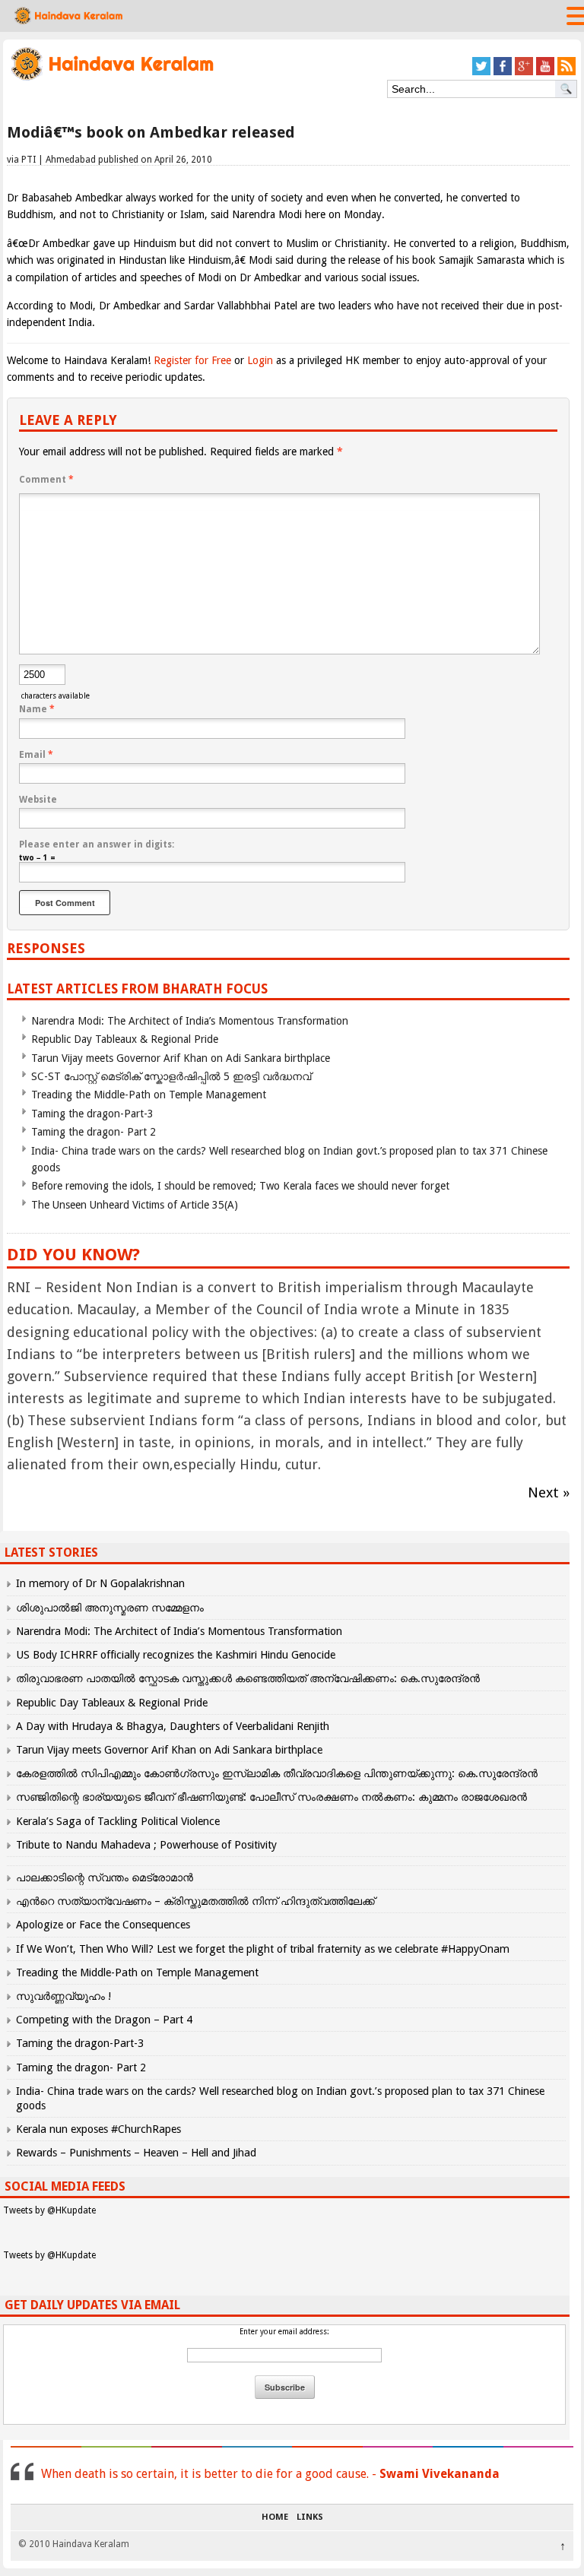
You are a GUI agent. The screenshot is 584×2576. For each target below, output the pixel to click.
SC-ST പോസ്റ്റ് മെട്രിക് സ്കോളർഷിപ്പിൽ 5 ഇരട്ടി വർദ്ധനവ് (171, 1076)
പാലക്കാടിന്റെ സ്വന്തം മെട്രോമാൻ (105, 1877)
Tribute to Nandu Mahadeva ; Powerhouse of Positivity (146, 1845)
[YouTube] (545, 73)
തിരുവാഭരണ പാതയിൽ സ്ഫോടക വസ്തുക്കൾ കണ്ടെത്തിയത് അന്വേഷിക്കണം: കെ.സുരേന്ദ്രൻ (248, 1678)
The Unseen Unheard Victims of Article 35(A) (135, 1205)
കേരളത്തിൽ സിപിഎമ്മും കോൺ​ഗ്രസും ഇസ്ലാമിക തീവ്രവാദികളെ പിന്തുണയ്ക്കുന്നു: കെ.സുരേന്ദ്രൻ (278, 1773)
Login (260, 360)
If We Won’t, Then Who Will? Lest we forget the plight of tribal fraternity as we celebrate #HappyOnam (263, 1949)
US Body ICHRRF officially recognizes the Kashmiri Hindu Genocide (176, 1655)
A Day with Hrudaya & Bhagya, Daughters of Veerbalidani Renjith (173, 1726)
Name (37, 709)
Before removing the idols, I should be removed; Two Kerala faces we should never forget (240, 1186)
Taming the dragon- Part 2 (94, 1132)
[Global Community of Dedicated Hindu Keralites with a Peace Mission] (111, 79)
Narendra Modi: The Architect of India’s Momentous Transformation (190, 1021)
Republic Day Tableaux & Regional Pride (125, 1039)
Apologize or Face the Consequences (103, 1925)
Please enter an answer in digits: (97, 844)
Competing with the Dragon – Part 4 (104, 2020)
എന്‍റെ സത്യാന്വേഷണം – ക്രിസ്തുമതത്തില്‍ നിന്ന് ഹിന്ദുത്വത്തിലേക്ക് (195, 1901)
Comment (46, 480)
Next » (549, 1492)
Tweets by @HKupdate (49, 2210)
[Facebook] (503, 73)
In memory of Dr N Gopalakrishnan (100, 1583)
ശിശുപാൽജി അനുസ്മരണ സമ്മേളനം (110, 1608)
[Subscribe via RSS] (567, 73)
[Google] (524, 73)
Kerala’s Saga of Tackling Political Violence (118, 1821)
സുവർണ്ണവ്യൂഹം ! (63, 1996)
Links (310, 2517)
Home (275, 2517)
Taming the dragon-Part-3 (92, 1114)
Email (36, 755)
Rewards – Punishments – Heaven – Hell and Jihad (136, 2153)
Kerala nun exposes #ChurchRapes (98, 2129)
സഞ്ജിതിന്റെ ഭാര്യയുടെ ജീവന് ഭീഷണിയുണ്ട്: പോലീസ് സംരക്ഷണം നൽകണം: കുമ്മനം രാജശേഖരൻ (271, 1797)
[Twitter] (481, 73)
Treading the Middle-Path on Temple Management (149, 1095)
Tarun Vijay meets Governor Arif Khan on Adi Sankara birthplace (181, 1058)
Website (38, 800)
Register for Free (192, 360)
